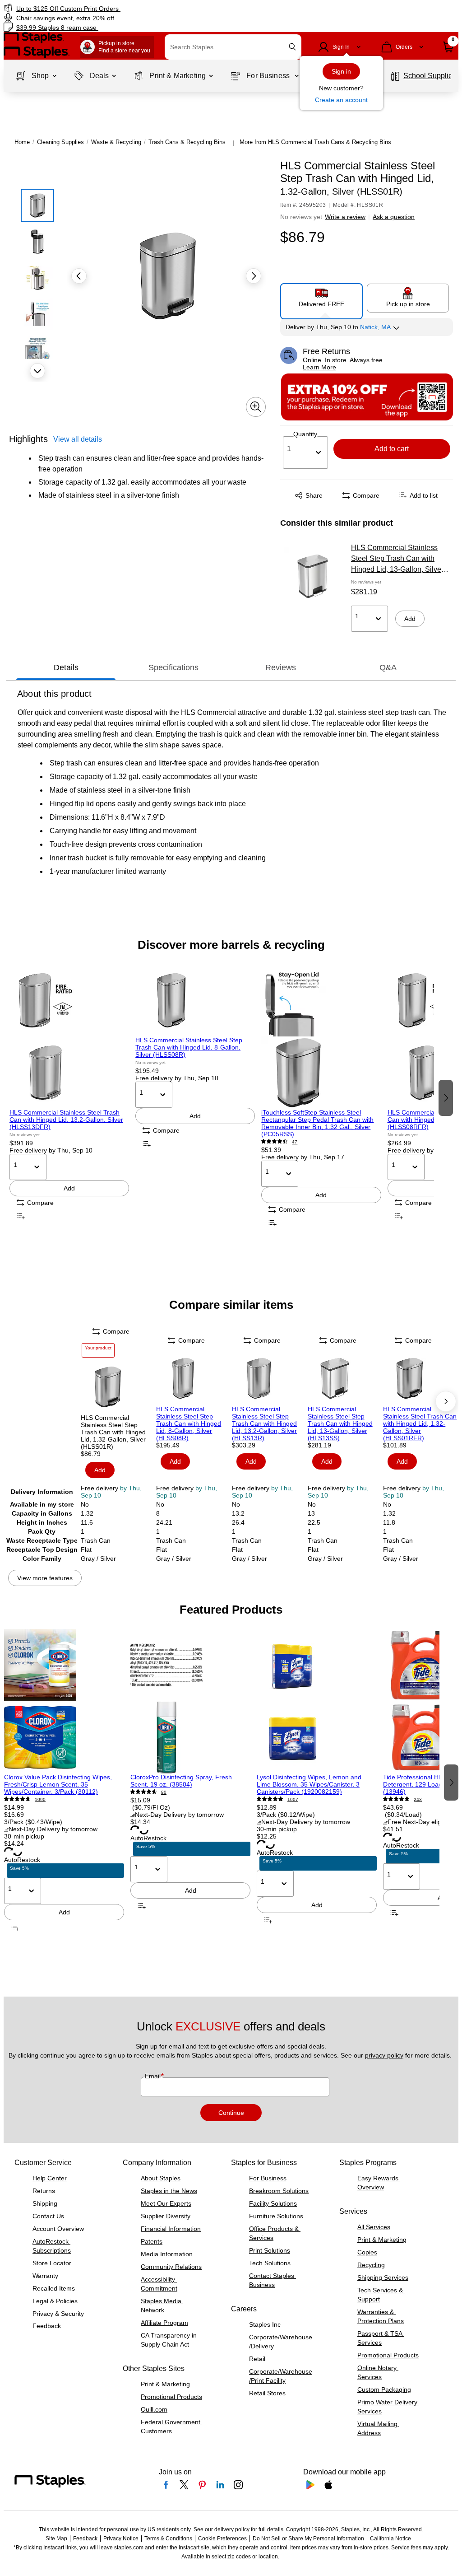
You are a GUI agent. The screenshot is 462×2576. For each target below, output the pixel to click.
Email (154, 2076)
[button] (292, 47)
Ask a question (394, 217)
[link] (117, 8)
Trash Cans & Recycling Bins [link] (187, 142)
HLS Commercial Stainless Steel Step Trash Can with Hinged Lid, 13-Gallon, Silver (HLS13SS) (397, 559)
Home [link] (22, 142)
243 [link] (418, 1799)
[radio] (322, 298)
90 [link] (164, 1792)
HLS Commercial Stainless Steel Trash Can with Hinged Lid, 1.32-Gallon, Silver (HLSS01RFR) (420, 1423)
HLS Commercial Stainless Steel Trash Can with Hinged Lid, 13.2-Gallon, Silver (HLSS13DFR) (66, 1120)
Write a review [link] (345, 217)
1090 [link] (40, 1799)
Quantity (305, 434)
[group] (69, 1097)
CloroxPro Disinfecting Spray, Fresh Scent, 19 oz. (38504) (181, 1781)
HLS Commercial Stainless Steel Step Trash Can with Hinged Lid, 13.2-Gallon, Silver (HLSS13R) (264, 1423)
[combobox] (233, 47)
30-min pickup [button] (24, 1836)
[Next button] (37, 371)
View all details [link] (78, 439)
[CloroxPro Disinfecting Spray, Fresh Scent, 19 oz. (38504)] (190, 1701)
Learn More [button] (319, 367)
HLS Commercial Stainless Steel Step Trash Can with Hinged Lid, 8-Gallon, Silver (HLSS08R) (189, 1047)
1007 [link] (293, 1799)
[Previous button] (79, 276)
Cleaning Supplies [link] (60, 142)
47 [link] (295, 1142)
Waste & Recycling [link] (116, 142)
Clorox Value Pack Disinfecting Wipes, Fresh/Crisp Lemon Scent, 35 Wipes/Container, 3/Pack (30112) (58, 1784)
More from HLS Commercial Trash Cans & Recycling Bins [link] (315, 142)
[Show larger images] (256, 407)
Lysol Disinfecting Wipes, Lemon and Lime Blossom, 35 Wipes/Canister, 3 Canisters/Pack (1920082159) (309, 1784)
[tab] (66, 667)
